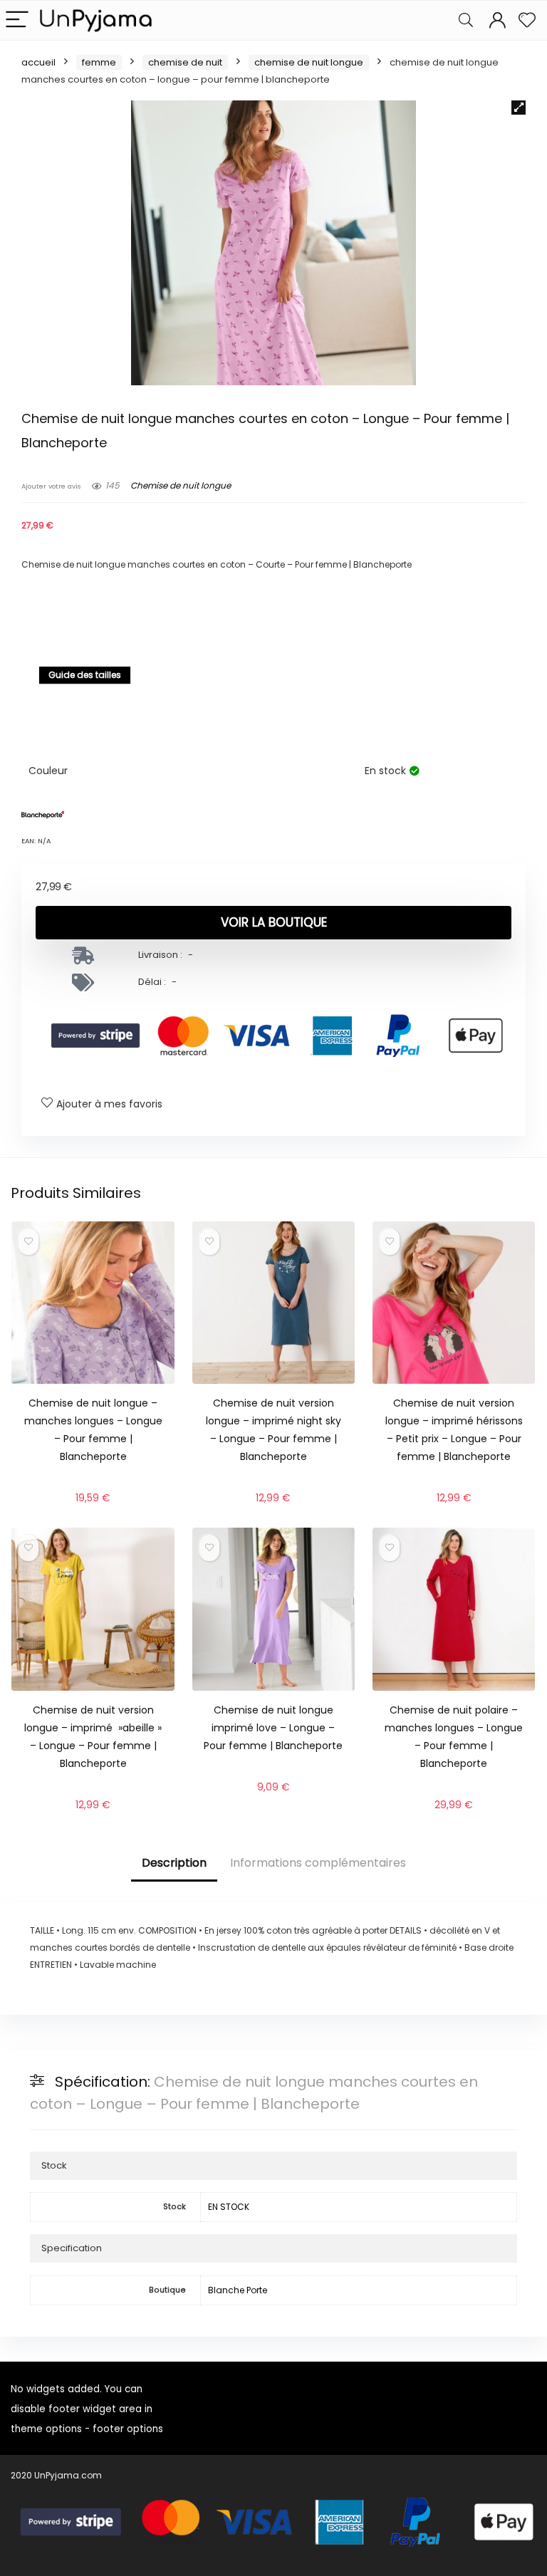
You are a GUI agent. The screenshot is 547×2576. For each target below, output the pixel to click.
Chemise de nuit (185, 62)
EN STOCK (229, 2207)
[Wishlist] (527, 20)
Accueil (38, 62)
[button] (519, 108)
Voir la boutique (274, 922)
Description (174, 1863)
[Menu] (17, 20)
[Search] (466, 20)
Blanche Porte (238, 2290)
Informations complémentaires (318, 1863)
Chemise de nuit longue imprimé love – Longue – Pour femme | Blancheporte (273, 1728)
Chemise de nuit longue (309, 62)
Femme (99, 62)
